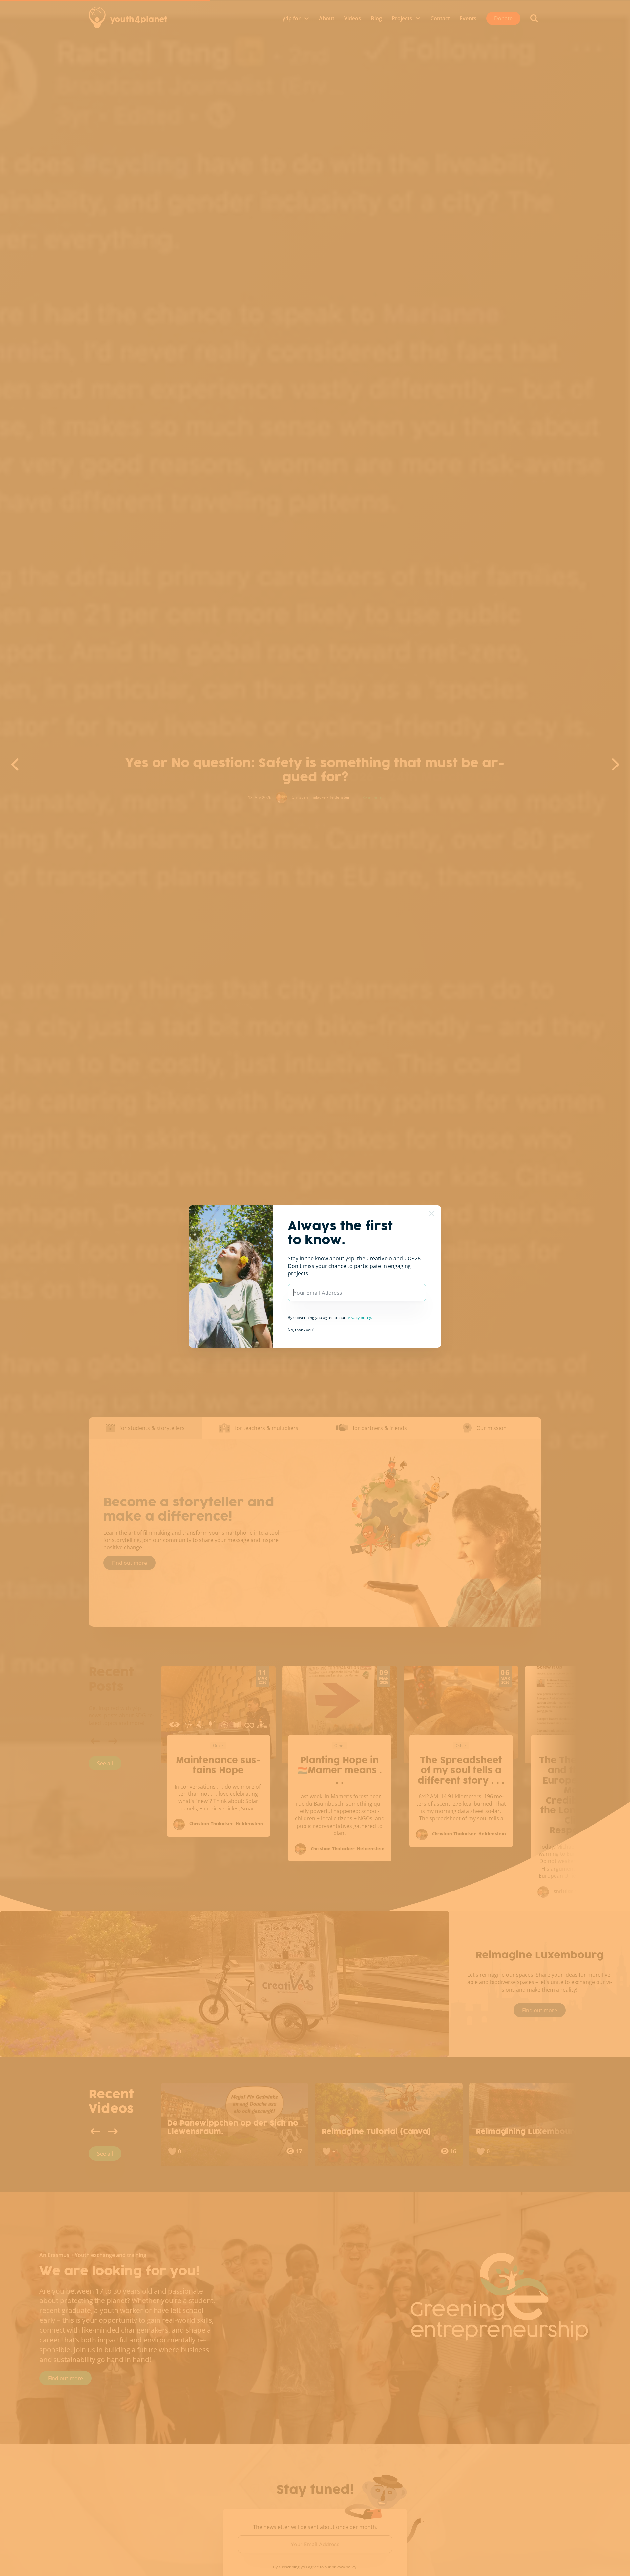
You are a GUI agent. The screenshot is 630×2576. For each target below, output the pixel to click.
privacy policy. (359, 1317)
